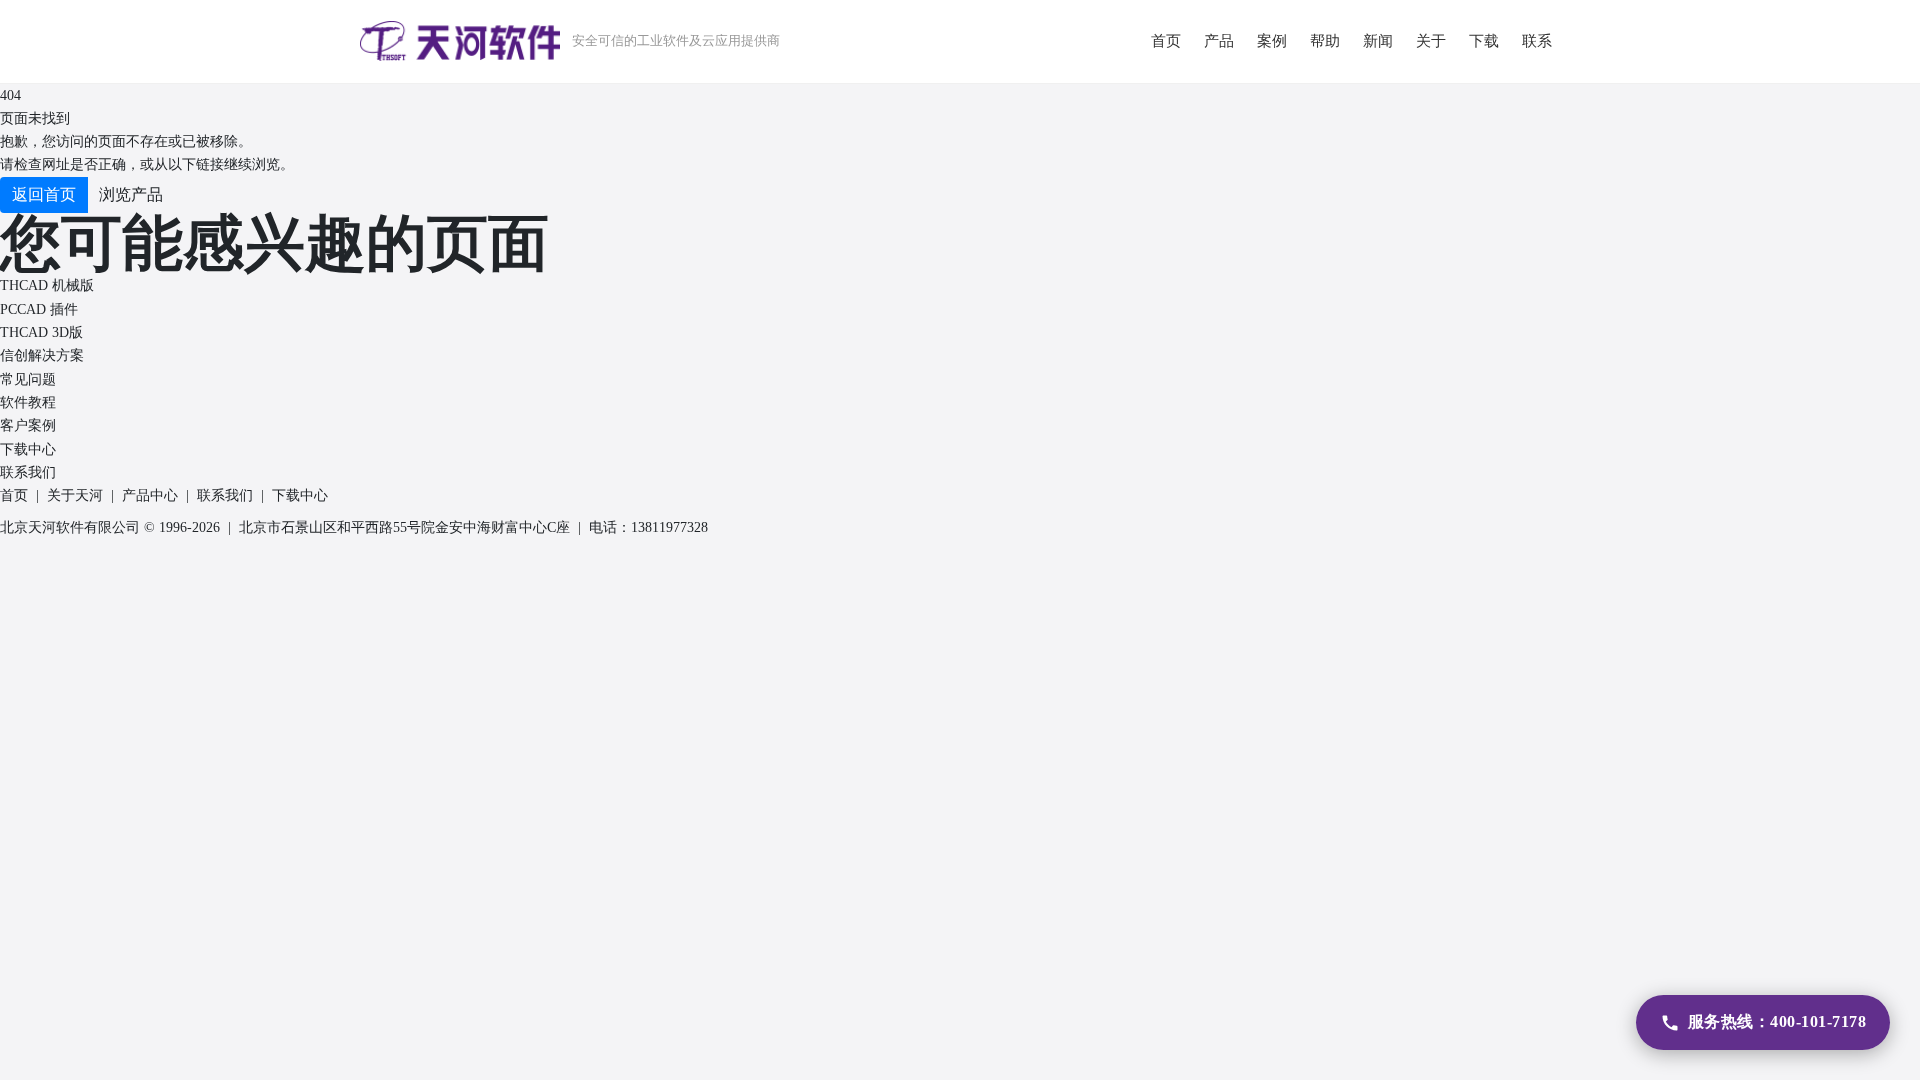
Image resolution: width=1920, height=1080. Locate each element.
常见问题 (28, 379)
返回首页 (44, 194)
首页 (14, 495)
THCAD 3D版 (41, 332)
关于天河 (75, 495)
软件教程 (28, 402)
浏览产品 (131, 194)
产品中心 (150, 495)
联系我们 (28, 472)
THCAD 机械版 (47, 285)
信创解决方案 (42, 355)
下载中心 (28, 449)
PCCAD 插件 (39, 309)
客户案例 (28, 425)
